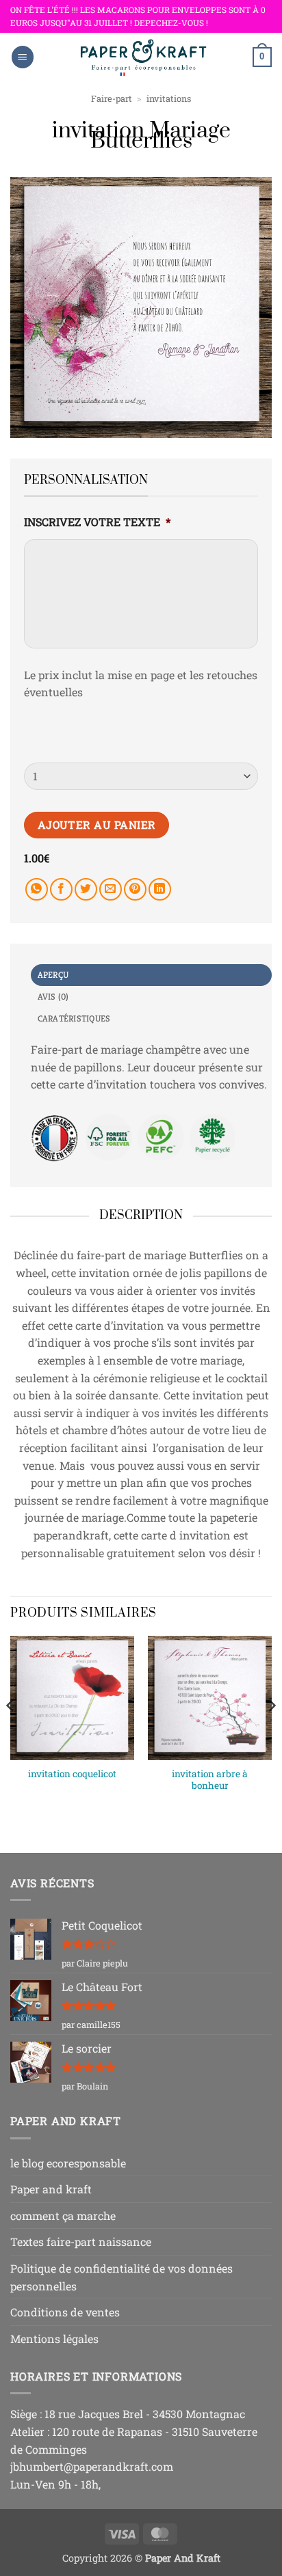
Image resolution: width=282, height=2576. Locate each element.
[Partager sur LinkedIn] (160, 889)
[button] (23, 57)
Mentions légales (54, 2339)
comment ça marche (63, 2216)
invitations (169, 98)
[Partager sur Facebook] (61, 889)
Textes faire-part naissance (81, 2242)
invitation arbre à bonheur (210, 1780)
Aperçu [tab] (53, 975)
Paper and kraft (51, 2189)
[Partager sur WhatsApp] (37, 889)
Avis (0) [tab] (53, 997)
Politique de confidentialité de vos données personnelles (121, 2277)
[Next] (271, 1733)
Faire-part (112, 98)
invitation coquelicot (72, 1774)
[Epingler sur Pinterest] (135, 889)
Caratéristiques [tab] (74, 1019)
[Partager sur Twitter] (86, 889)
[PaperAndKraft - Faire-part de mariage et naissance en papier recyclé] (143, 57)
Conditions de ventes (65, 2312)
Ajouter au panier (97, 825)
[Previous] (11, 1733)
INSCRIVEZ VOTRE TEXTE (97, 522)
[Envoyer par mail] (111, 889)
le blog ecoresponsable (68, 2163)
